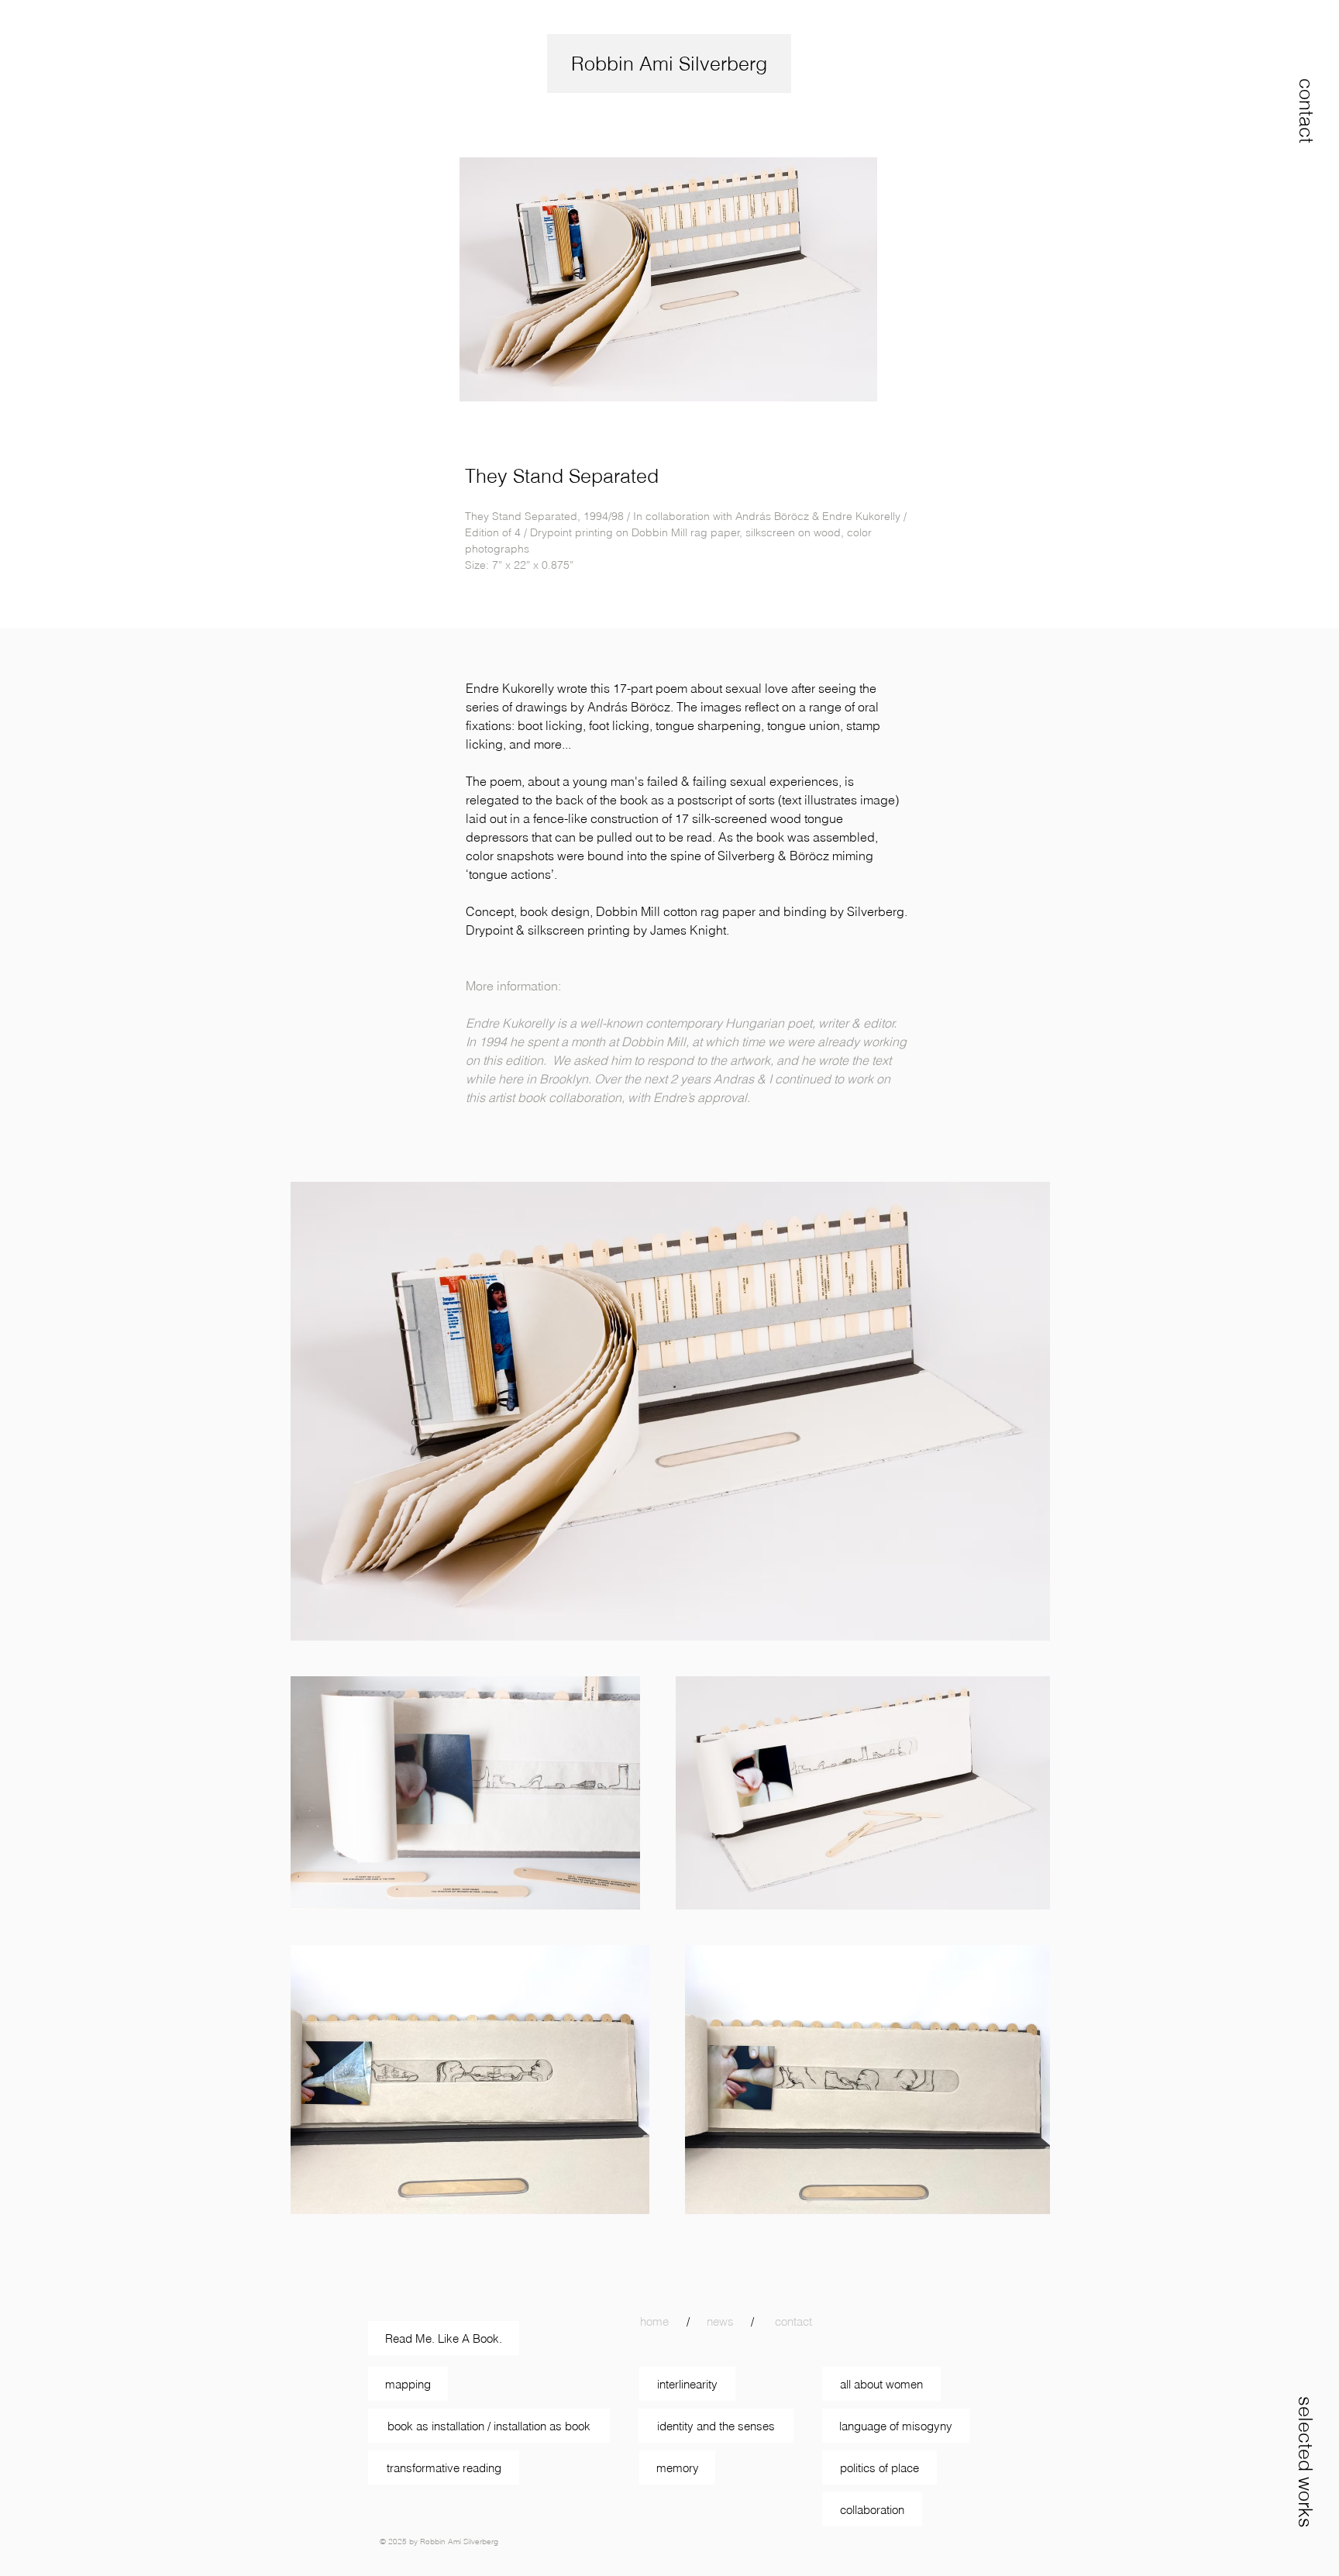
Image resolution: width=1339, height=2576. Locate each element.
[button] (1306, 111)
